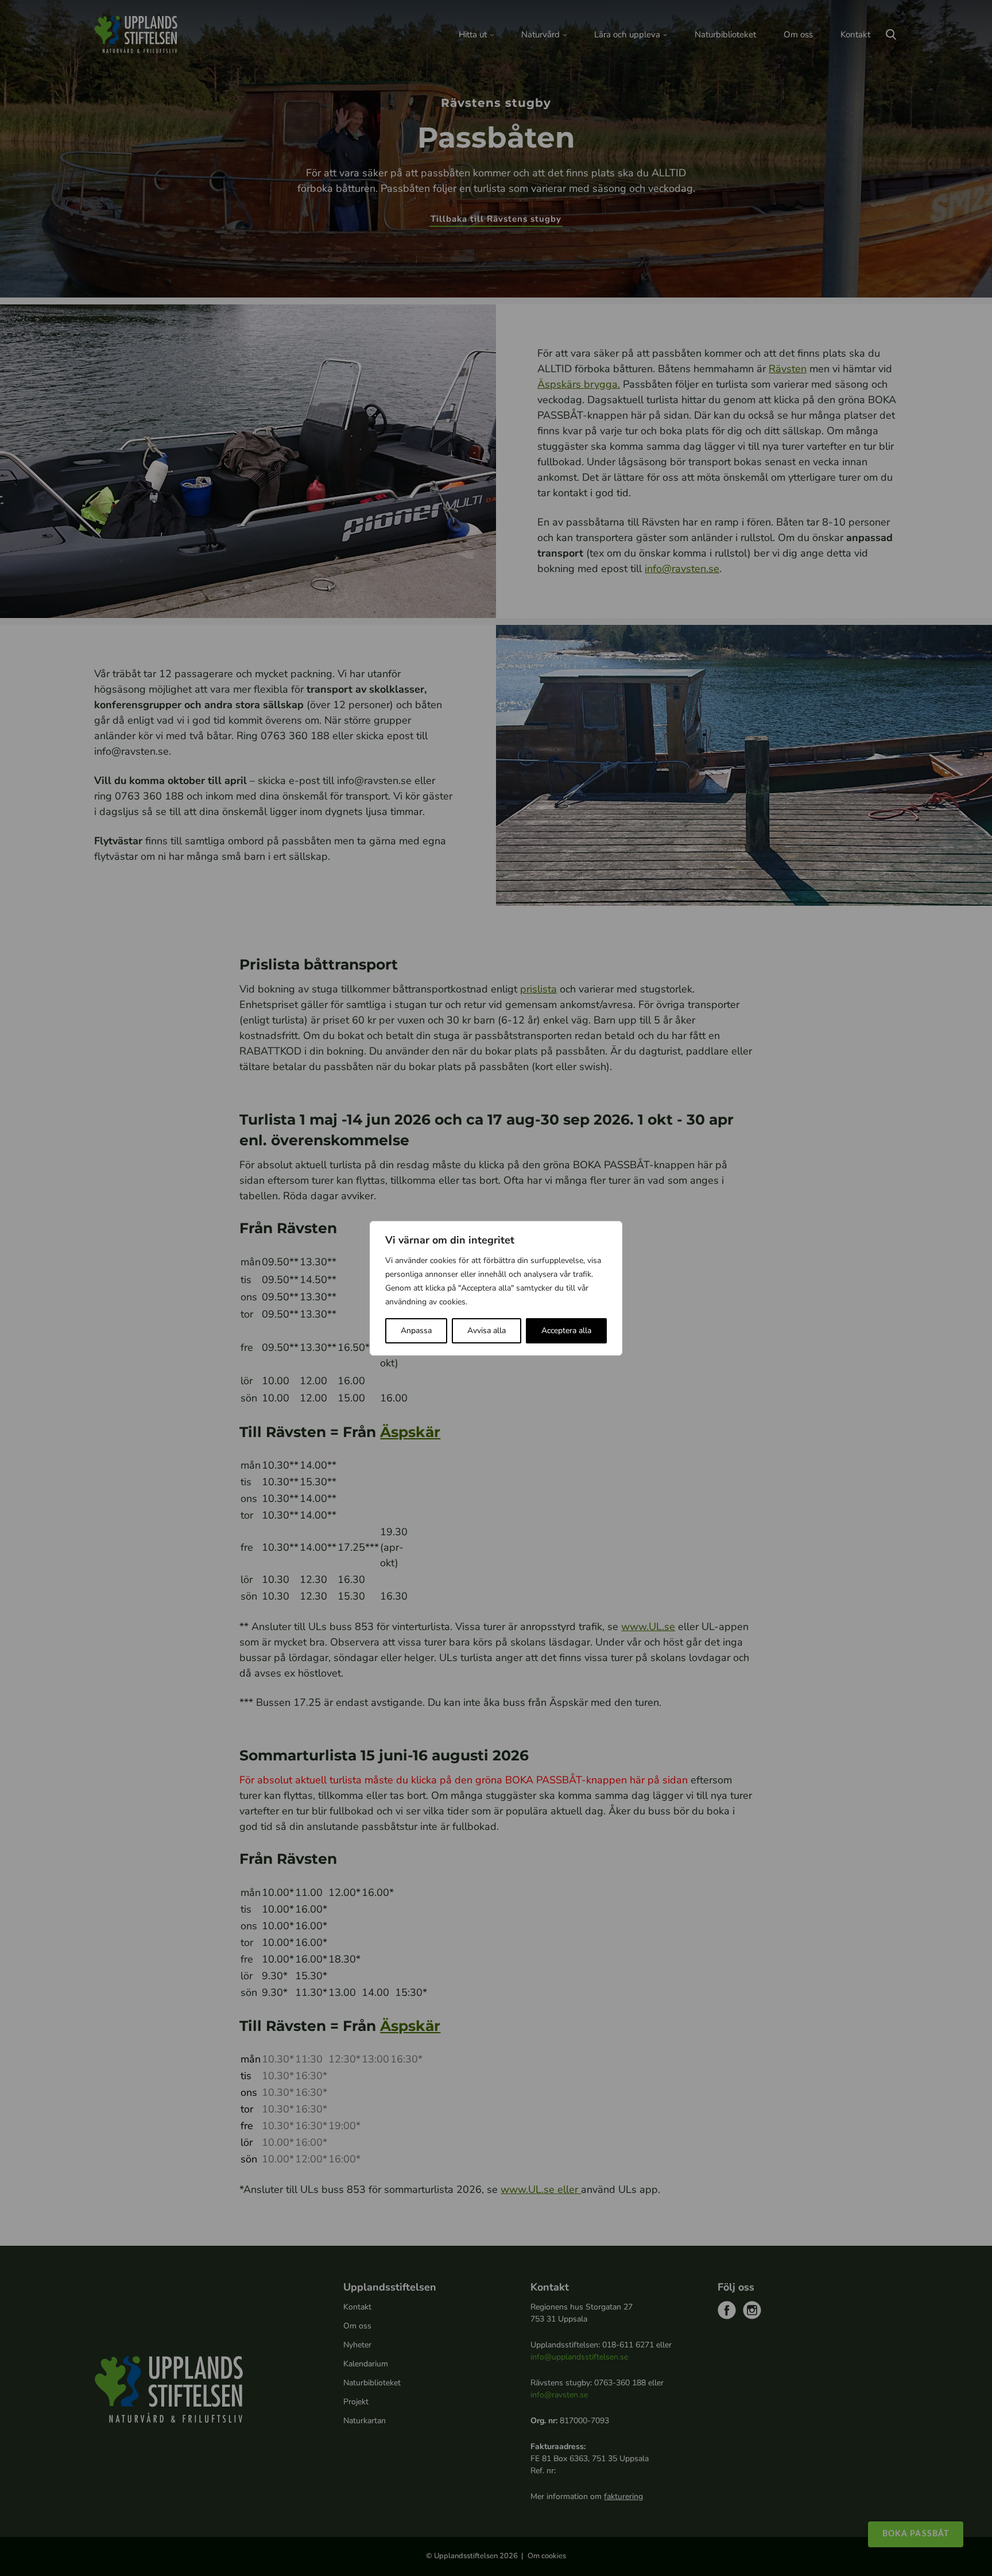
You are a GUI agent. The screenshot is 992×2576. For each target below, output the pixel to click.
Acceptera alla (566, 1331)
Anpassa (416, 1331)
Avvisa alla (487, 1331)
